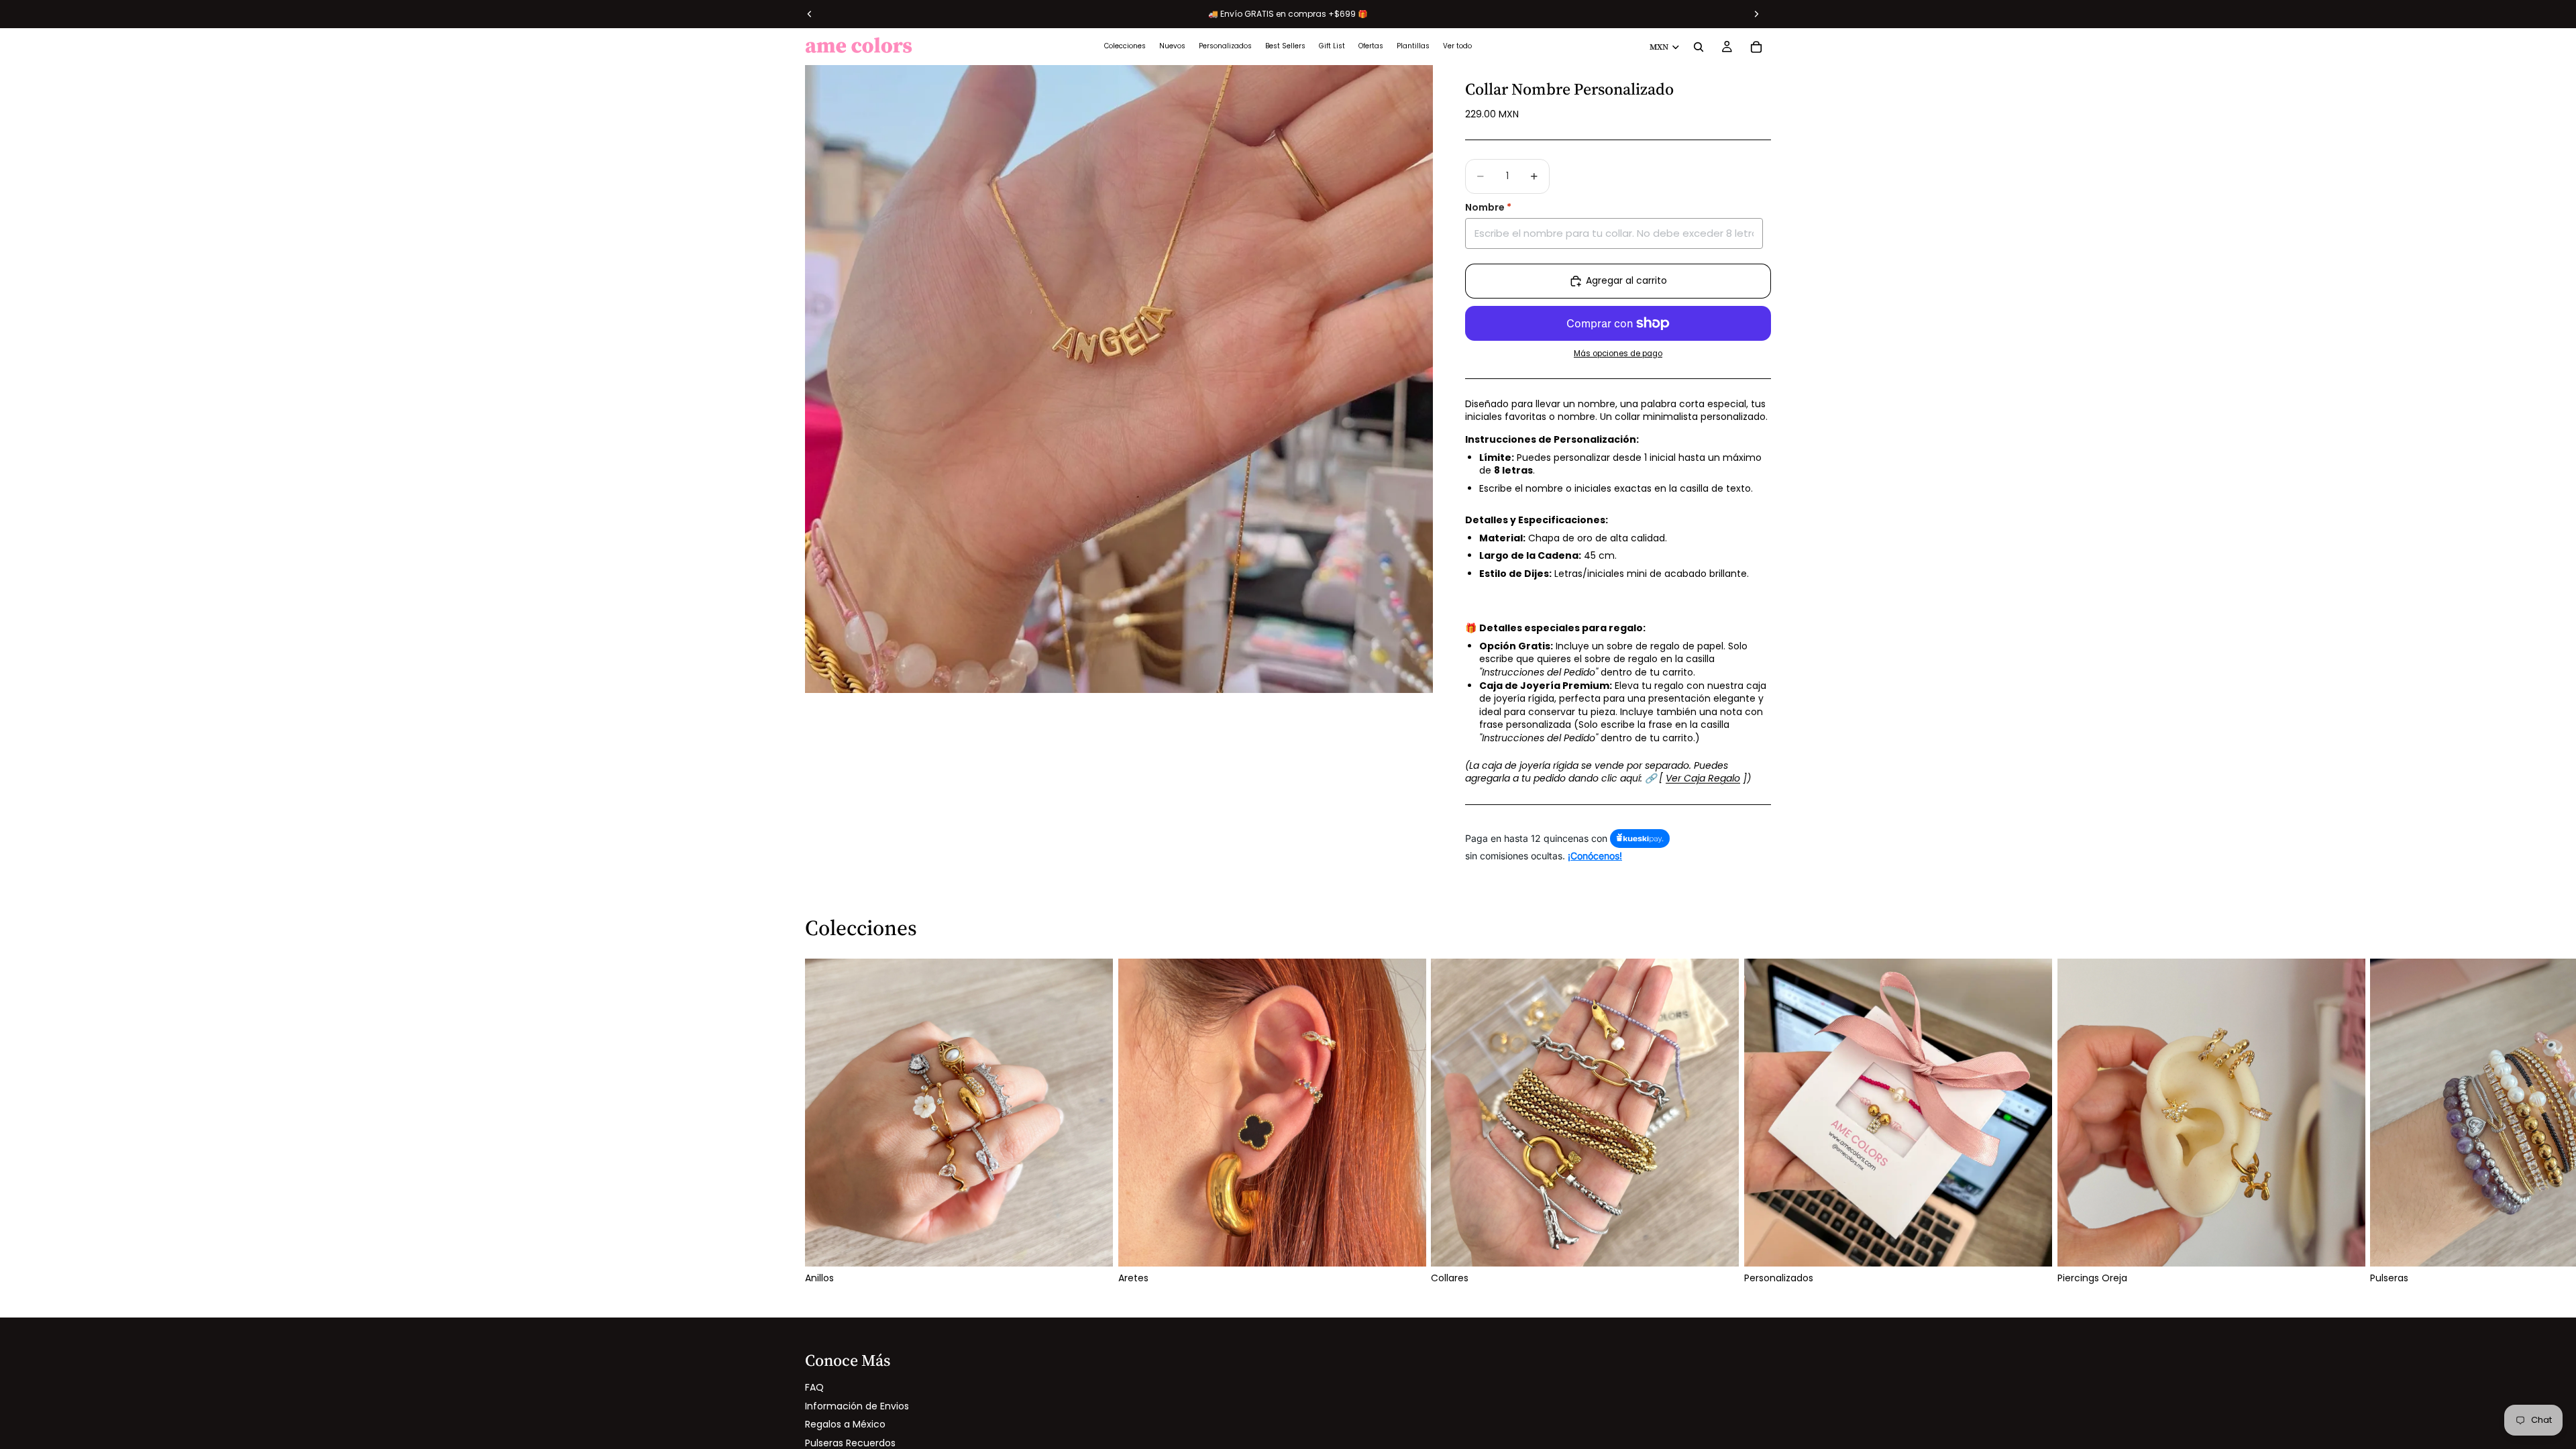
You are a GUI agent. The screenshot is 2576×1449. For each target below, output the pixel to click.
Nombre (1488, 208)
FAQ (814, 1387)
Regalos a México (845, 1424)
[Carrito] (1756, 47)
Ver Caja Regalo (1703, 778)
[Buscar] (1699, 47)
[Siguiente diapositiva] (1756, 1122)
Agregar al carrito (1626, 280)
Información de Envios (857, 1406)
